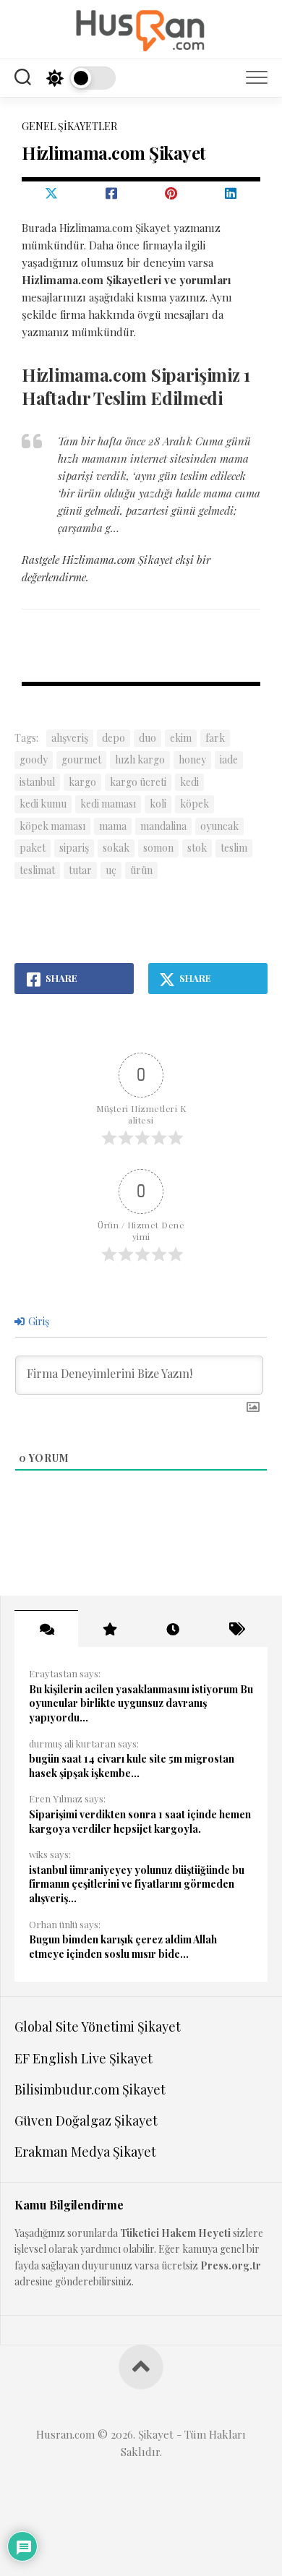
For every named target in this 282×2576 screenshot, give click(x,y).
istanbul (37, 782)
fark (215, 738)
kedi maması (108, 804)
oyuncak (219, 826)
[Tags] (236, 1629)
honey (192, 759)
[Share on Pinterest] (171, 193)
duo (148, 738)
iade (229, 759)
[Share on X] (52, 193)
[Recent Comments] (46, 1629)
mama (113, 826)
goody (34, 759)
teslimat (37, 870)
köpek (195, 804)
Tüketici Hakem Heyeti (175, 2233)
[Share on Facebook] (112, 193)
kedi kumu (43, 804)
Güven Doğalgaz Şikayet (86, 2121)
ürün (141, 870)
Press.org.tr (231, 2265)
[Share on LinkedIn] (231, 193)
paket (33, 848)
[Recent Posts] (173, 1629)
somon (158, 848)
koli (158, 804)
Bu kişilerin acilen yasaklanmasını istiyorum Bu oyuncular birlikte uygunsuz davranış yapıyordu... (141, 1703)
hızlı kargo (140, 759)
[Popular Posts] (110, 1629)
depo (114, 738)
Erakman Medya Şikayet (85, 2152)
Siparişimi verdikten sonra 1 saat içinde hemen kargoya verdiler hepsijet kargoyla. (140, 1822)
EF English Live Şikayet (84, 2058)
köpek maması (52, 826)
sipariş (74, 848)
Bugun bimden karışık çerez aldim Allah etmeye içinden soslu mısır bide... (123, 1947)
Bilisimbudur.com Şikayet (90, 2089)
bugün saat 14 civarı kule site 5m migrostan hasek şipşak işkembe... (132, 1766)
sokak (116, 848)
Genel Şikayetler (69, 126)
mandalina (163, 826)
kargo (82, 782)
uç (111, 870)
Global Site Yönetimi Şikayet (98, 2027)
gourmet (81, 759)
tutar (80, 870)
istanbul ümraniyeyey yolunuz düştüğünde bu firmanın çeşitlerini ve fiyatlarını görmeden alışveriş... (137, 1884)
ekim (181, 738)
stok (197, 848)
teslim (234, 848)
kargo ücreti (138, 782)
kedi (189, 782)
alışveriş (70, 738)
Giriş (38, 1321)
